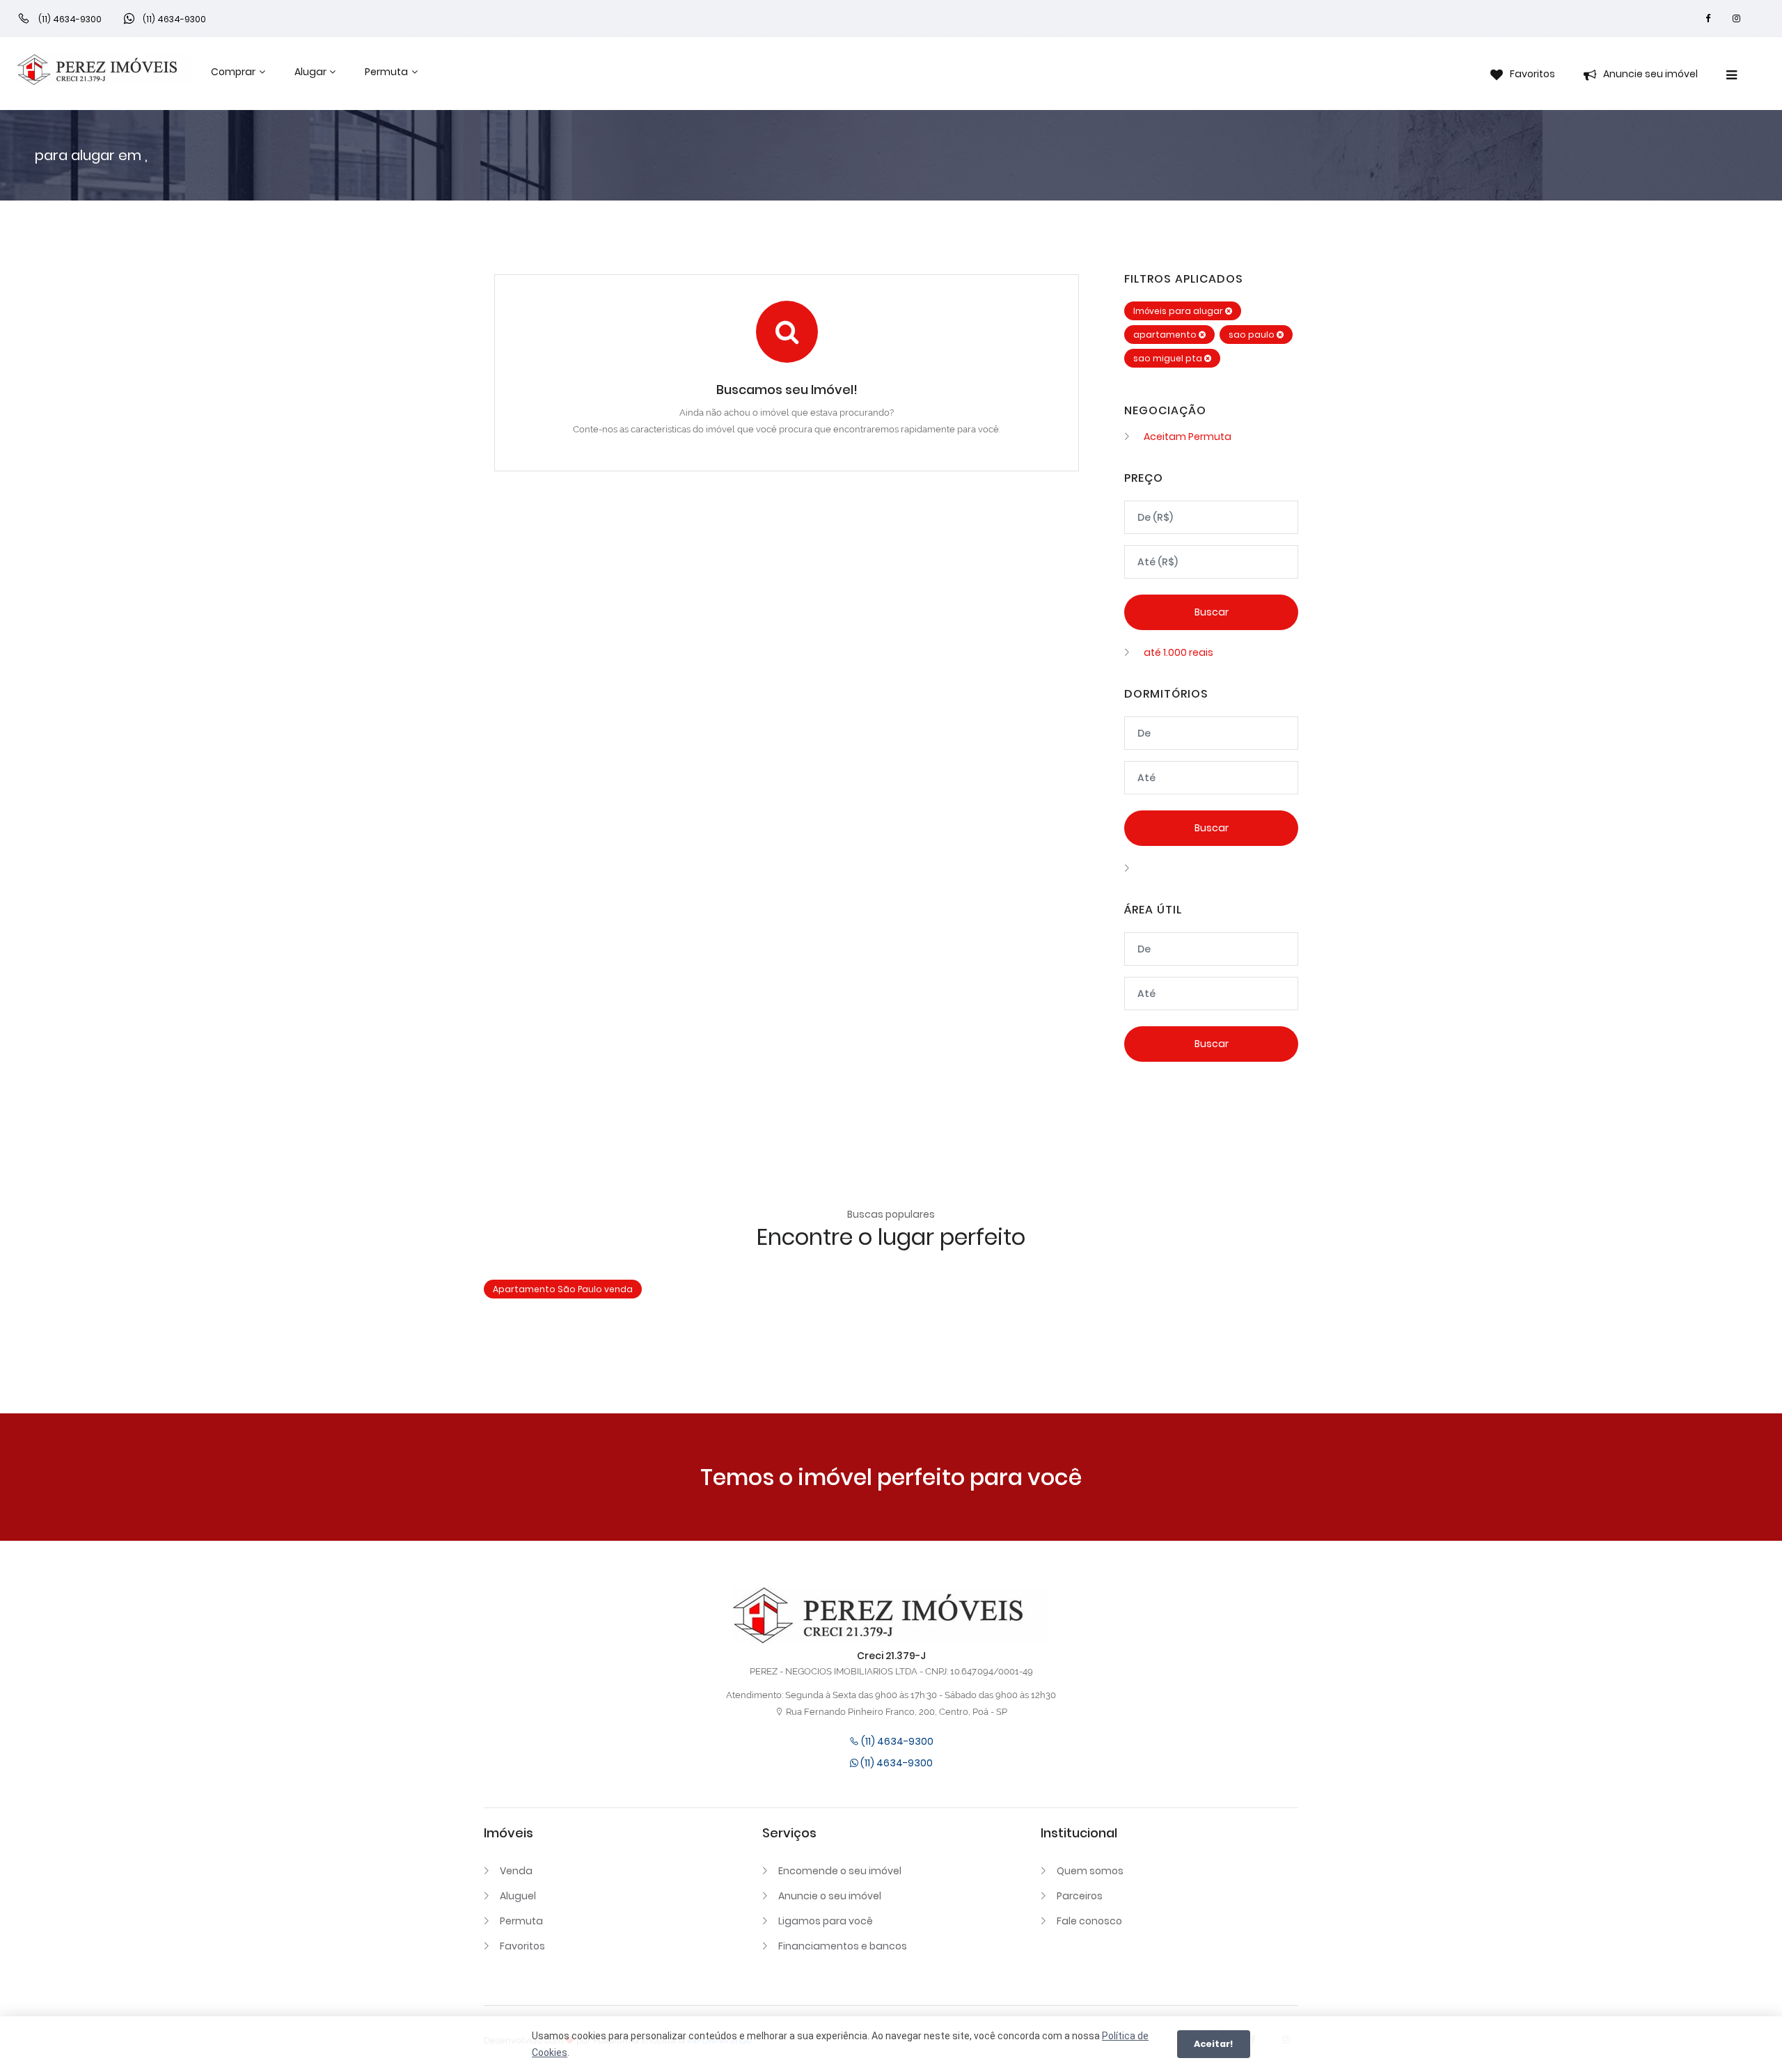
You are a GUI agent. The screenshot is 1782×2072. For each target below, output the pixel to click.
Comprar (233, 72)
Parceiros (1080, 1896)
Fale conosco (1089, 1921)
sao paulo (1253, 335)
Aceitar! (1214, 2044)
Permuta (386, 72)
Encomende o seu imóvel (840, 1871)
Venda (516, 1871)
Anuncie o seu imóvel (830, 1896)
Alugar (310, 72)
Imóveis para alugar (1179, 311)
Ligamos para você (826, 1921)
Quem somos (1090, 1871)
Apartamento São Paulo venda (563, 1289)
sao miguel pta (1169, 358)
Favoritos (522, 1946)
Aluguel (518, 1896)
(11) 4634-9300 (896, 1741)
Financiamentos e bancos (843, 1946)
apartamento (1166, 335)
